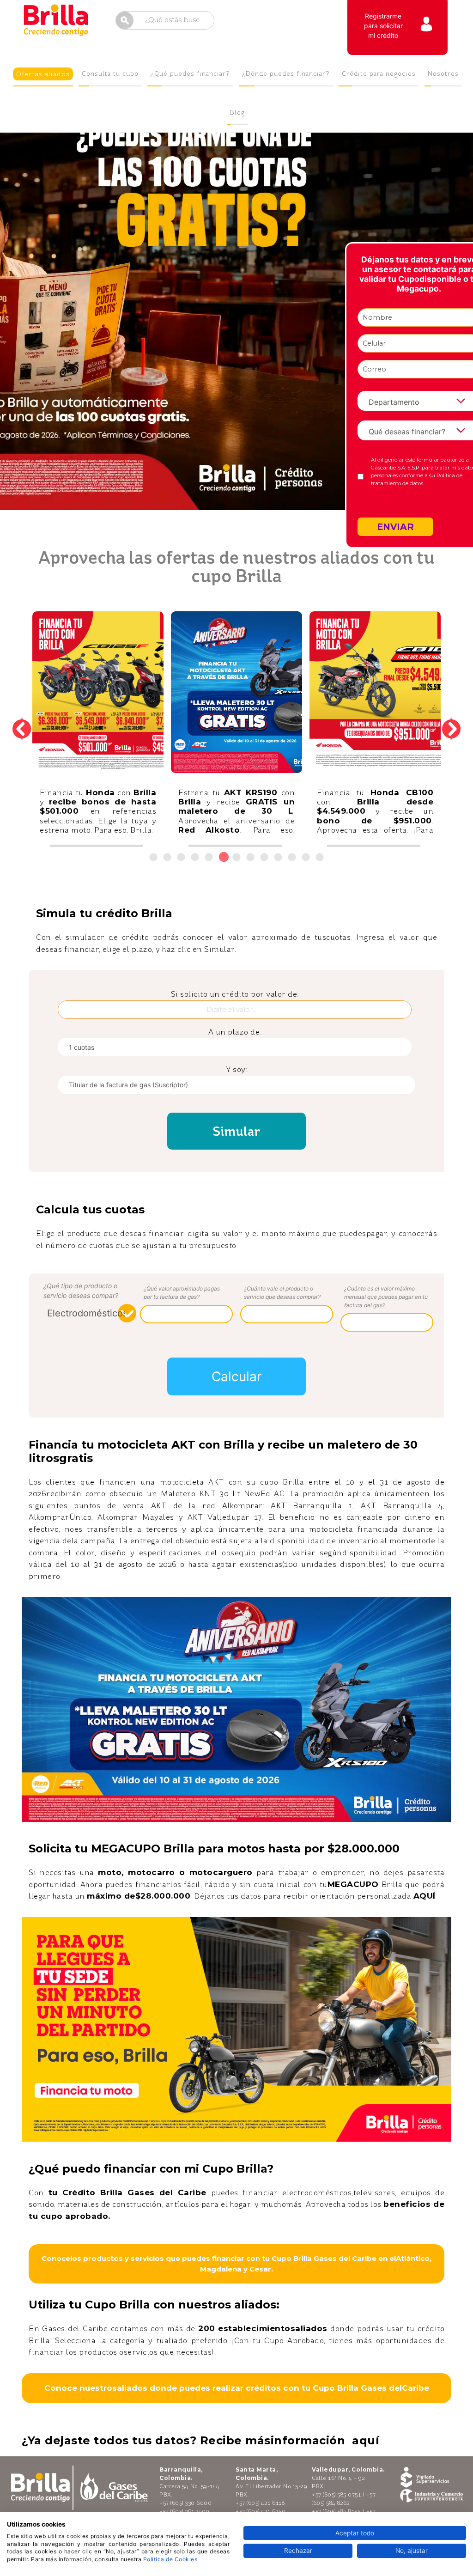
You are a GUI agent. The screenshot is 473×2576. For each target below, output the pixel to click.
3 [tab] (184, 858)
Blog (237, 113)
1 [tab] (156, 858)
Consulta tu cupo (110, 74)
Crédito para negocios (379, 74)
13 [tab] (323, 858)
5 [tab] (212, 858)
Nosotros (443, 74)
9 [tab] (267, 858)
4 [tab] (198, 858)
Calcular (236, 1376)
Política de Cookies (170, 2559)
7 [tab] (240, 858)
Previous (22, 729)
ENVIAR (395, 527)
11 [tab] (295, 858)
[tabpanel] (98, 729)
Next (451, 729)
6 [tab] (226, 858)
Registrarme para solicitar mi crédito (383, 26)
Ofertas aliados (43, 74)
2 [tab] (170, 858)
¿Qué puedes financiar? (190, 74)
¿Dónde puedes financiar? (286, 74)
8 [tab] (253, 858)
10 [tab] (281, 858)
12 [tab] (309, 858)
